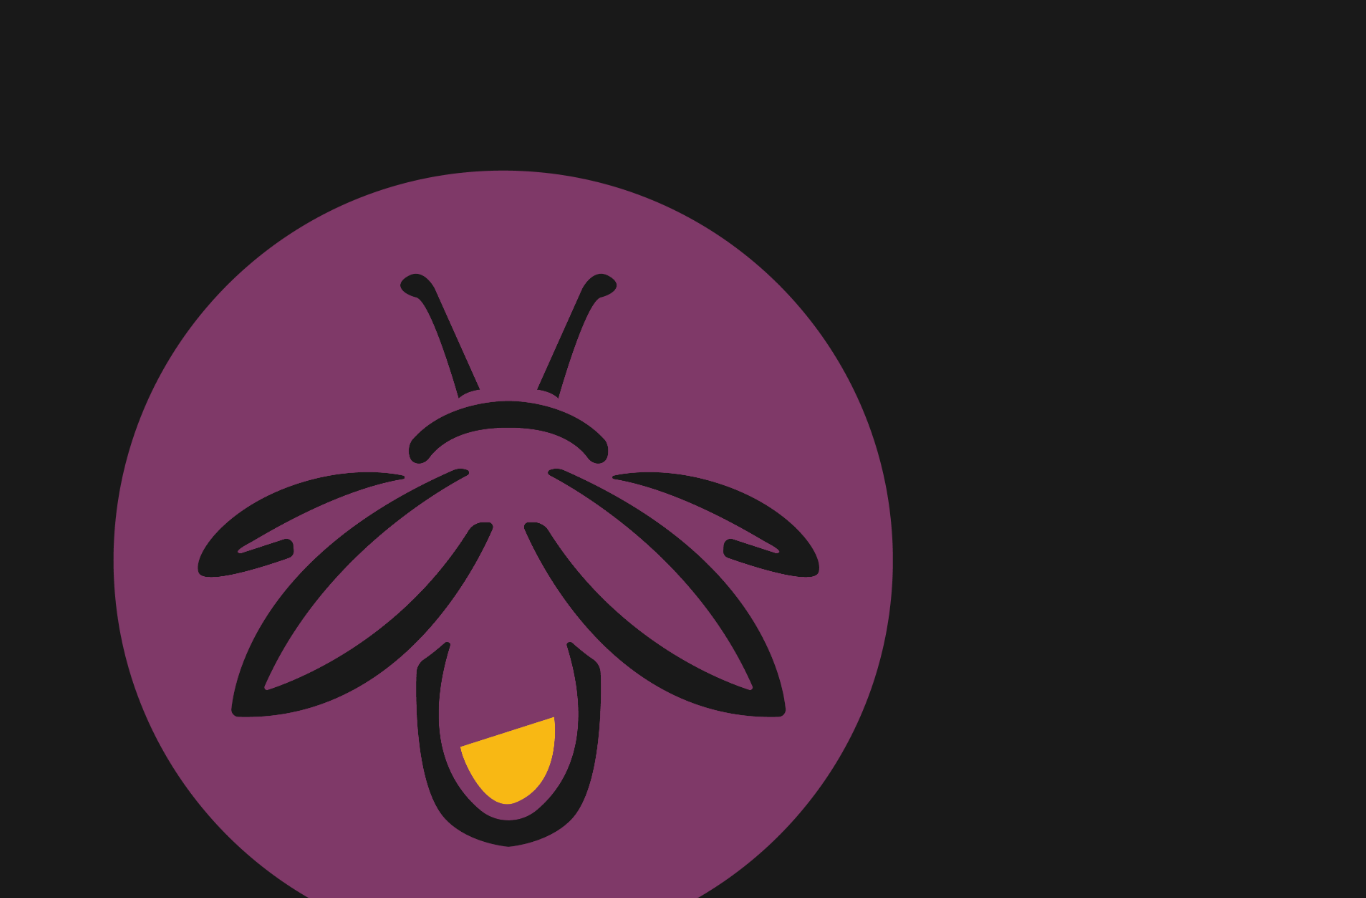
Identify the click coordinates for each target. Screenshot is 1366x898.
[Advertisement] (503, 120)
